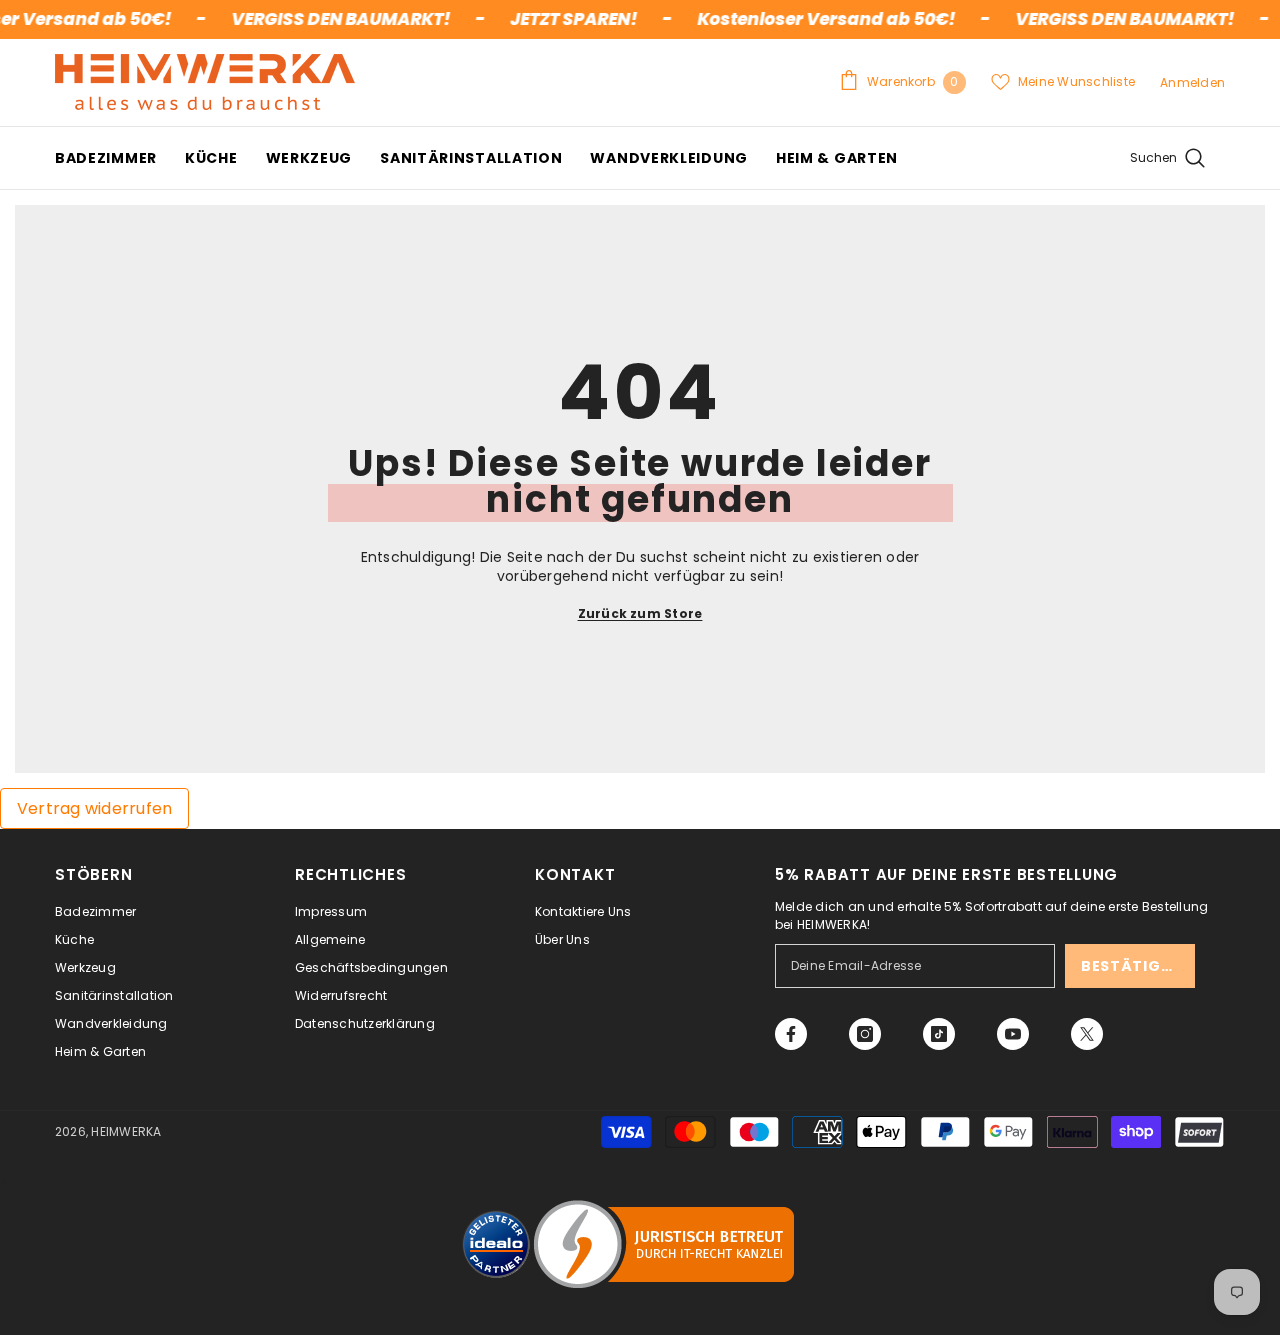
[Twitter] (1087, 1034)
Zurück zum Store (640, 613)
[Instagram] (865, 1034)
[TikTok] (939, 1034)
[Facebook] (791, 1034)
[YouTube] (1013, 1034)
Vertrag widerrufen (94, 808)
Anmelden (1192, 82)
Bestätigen (1131, 966)
